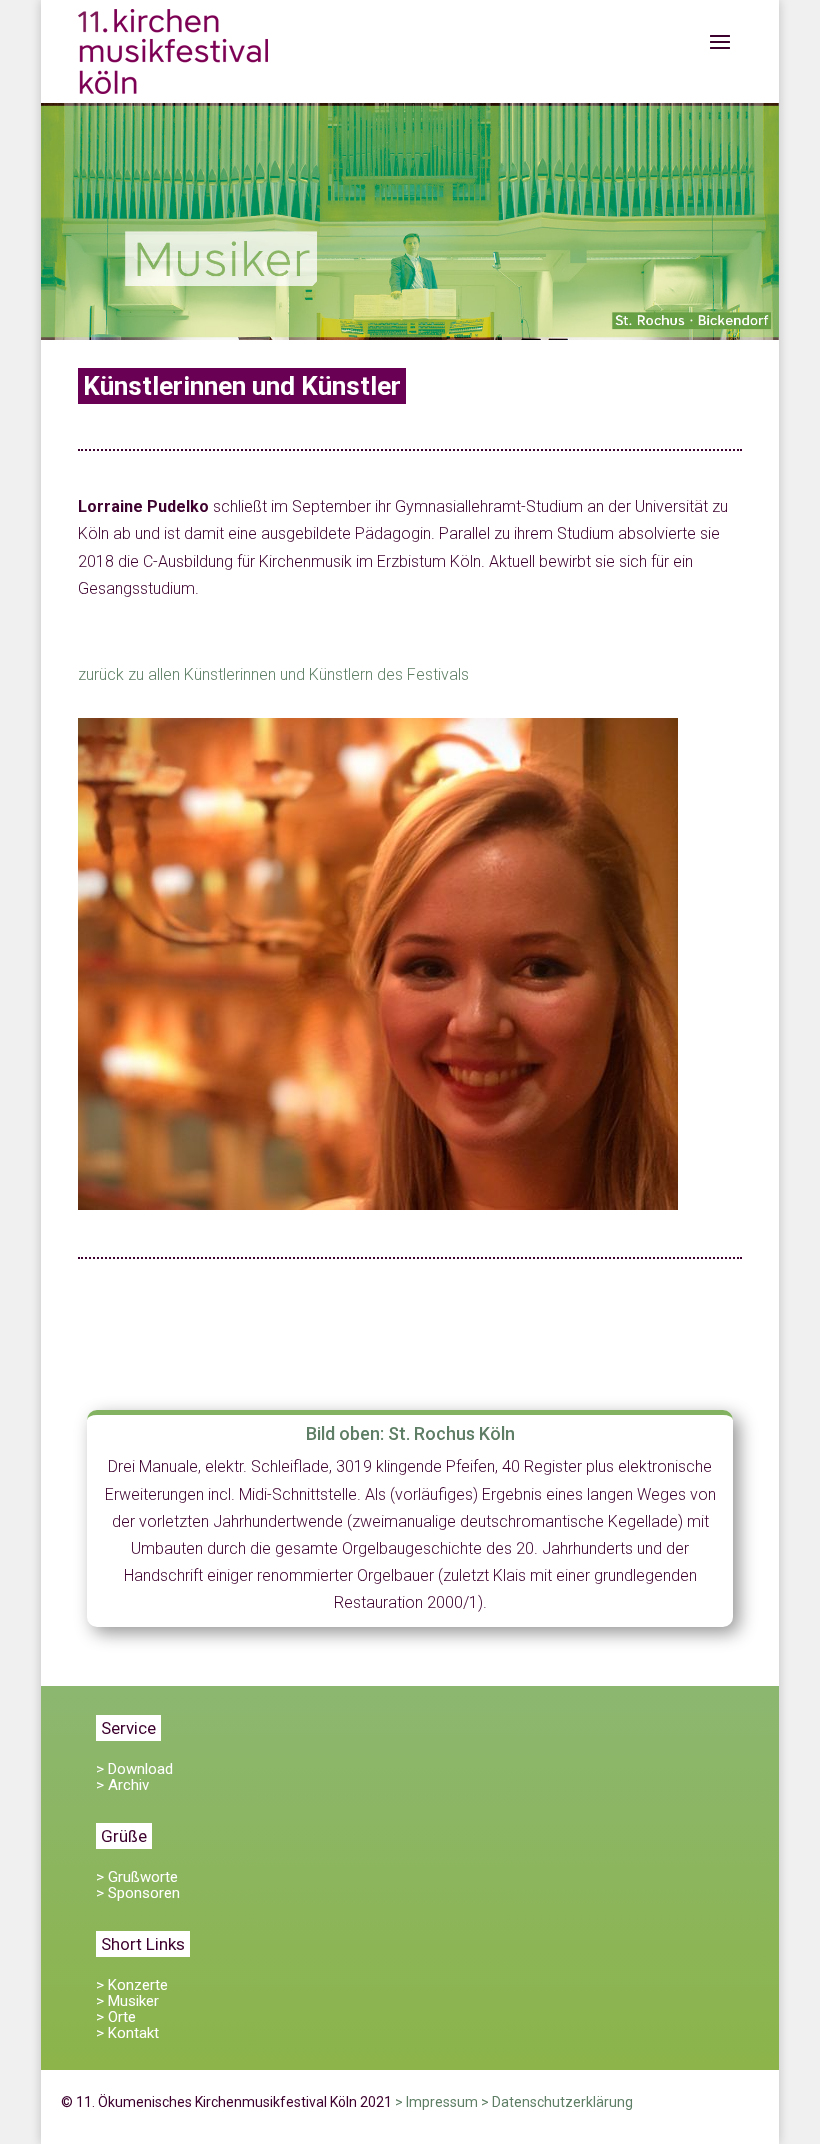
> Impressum (436, 2102)
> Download (134, 1769)
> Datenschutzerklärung (557, 2102)
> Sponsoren (138, 1893)
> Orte (116, 2017)
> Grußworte (137, 1877)
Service (128, 1728)
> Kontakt (127, 2033)
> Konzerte (132, 1985)
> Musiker (127, 2001)
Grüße (124, 1836)
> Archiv (122, 1785)
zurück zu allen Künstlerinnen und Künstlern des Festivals (273, 674)
